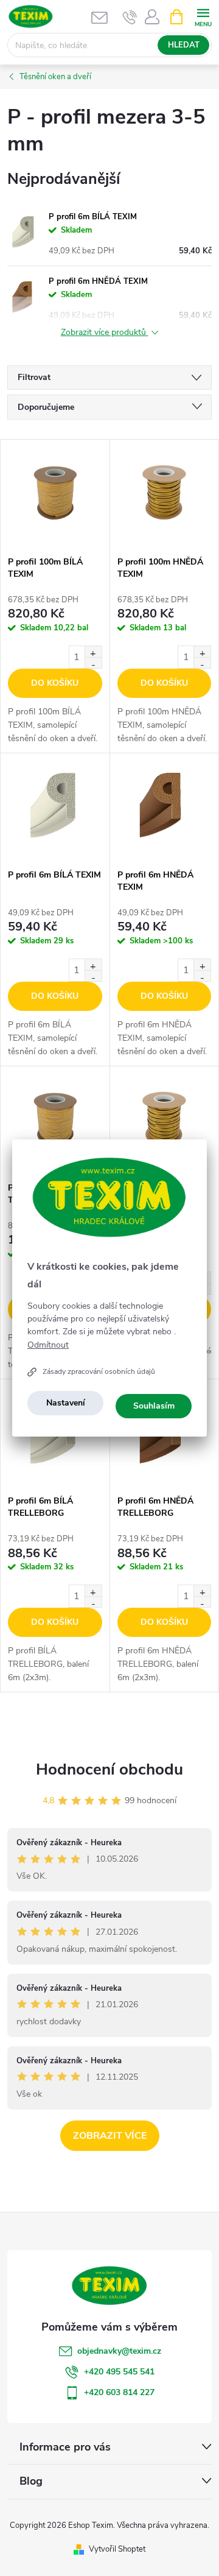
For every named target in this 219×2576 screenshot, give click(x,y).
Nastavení (66, 1403)
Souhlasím (154, 1406)
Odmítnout (48, 1345)
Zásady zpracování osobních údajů (99, 1371)
